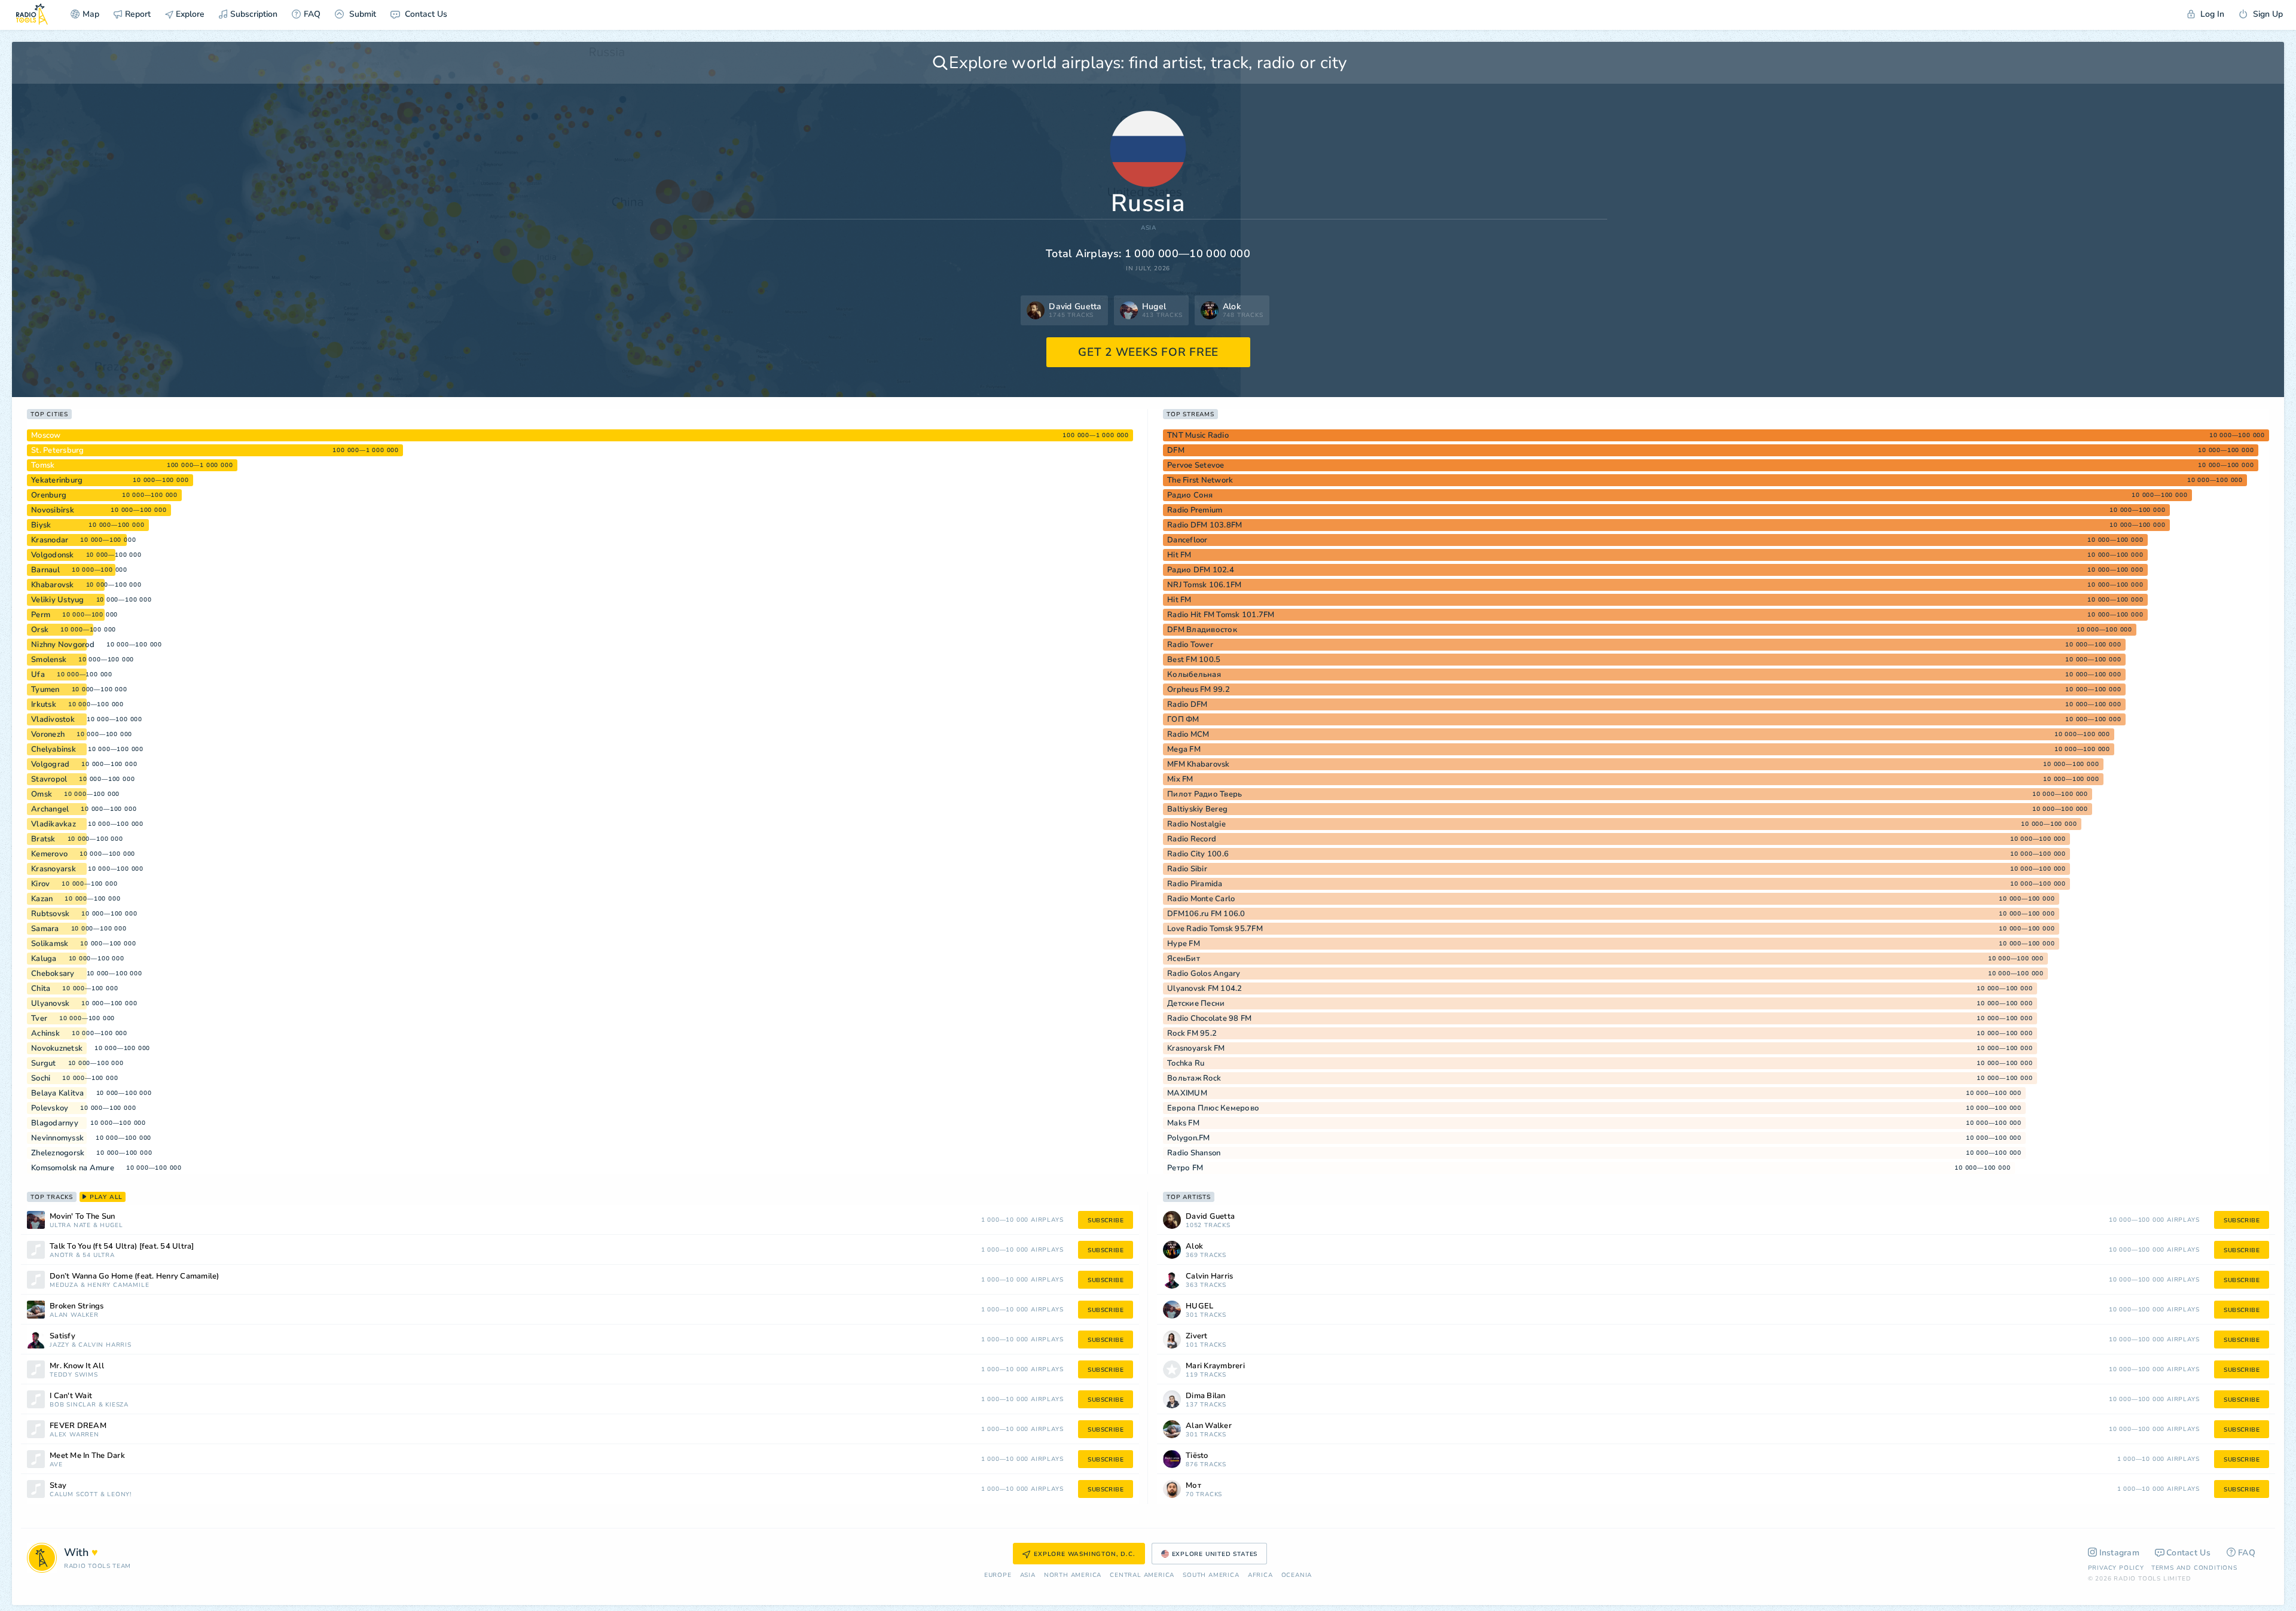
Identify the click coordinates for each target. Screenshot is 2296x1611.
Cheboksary (53, 974)
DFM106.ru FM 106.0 (1206, 914)
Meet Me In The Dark (87, 1456)
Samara (45, 929)
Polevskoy (50, 1108)
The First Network (1200, 480)
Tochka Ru (1186, 1063)
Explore (189, 14)
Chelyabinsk (54, 749)
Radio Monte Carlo (1201, 899)
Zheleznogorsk (58, 1153)
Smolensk (49, 660)
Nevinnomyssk (57, 1138)
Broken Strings (77, 1306)
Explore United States (1215, 1554)
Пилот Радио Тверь (1205, 794)
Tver (39, 1018)
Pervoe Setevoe (1196, 465)
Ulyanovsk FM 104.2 (1205, 988)
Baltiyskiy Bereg (1197, 809)
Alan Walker (74, 1315)
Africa (1260, 1575)
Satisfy (62, 1336)
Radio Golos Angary (1204, 974)
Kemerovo (49, 854)
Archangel (50, 809)
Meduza (64, 1285)
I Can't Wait (71, 1396)
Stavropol (49, 779)
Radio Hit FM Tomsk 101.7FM (1221, 615)
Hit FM (1179, 555)
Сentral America (1142, 1575)
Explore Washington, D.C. (1084, 1554)
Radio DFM (1187, 704)
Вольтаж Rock (1194, 1078)
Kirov (40, 884)
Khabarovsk (53, 585)
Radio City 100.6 (1198, 854)
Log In (2211, 14)
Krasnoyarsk (54, 869)
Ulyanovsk (50, 1003)
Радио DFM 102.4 (1201, 570)
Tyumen (45, 689)
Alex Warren (74, 1435)
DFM (1176, 450)
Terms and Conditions (2194, 1568)
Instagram (2120, 1553)
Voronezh (48, 734)
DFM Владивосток (1202, 630)
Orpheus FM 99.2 (1199, 689)
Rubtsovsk (50, 914)
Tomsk (43, 465)
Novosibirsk (53, 510)
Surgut (44, 1063)
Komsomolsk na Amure (73, 1168)
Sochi (41, 1078)
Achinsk (45, 1033)
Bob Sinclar (73, 1405)
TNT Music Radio (1198, 435)
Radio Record (1192, 839)
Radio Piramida (1195, 884)
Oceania (1297, 1575)
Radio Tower (1190, 645)
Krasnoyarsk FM (1196, 1048)
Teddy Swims (74, 1375)
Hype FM (1184, 944)
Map (91, 14)
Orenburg (49, 495)
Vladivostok (53, 719)
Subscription (254, 14)
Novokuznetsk (57, 1048)
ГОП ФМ (1183, 719)
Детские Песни (1196, 1003)
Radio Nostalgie (1196, 824)
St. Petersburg (58, 450)
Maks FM (1183, 1123)
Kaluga (44, 959)
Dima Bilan (1206, 1396)
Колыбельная (1194, 675)
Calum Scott (74, 1495)
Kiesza (117, 1405)
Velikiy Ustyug (58, 600)
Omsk (42, 794)
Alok (1194, 1247)
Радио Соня (1190, 495)
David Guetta (1210, 1217)
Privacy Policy (2116, 1568)
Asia (1149, 228)
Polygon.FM (1189, 1138)
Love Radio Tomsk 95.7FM (1215, 929)
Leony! (119, 1495)
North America (1073, 1575)
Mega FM (1184, 749)
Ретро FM (1185, 1168)
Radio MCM (1188, 734)
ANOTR (62, 1255)
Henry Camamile (118, 1285)
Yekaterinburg (57, 480)
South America (1211, 1575)
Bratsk (43, 839)
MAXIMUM (1187, 1093)
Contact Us (425, 14)
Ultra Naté (70, 1226)
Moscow (46, 435)
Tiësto (1197, 1456)
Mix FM (1180, 779)
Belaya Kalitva (58, 1093)
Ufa (38, 675)
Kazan (42, 899)
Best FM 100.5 (1194, 660)
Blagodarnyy (55, 1123)
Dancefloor (1187, 540)
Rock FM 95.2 (1192, 1033)
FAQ (312, 14)
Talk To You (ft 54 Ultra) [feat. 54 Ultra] (122, 1247)
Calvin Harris (105, 1345)
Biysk (41, 525)
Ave (56, 1465)
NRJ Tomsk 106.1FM (1204, 585)
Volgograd (50, 764)
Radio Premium (1195, 510)
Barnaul (45, 570)
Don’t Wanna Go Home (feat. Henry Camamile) (135, 1276)
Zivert (1197, 1336)
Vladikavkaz (54, 824)
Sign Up (2267, 14)
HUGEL (111, 1226)
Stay (58, 1486)
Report (138, 14)
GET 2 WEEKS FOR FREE (1148, 352)
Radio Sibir (1187, 869)
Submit (361, 14)
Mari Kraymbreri (1215, 1366)
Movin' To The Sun (82, 1217)
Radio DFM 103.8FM (1205, 525)
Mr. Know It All (77, 1366)
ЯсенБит (1184, 959)
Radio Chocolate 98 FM (1209, 1018)
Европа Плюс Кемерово (1213, 1108)
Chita (41, 988)
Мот (1193, 1486)
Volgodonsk (53, 555)
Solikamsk (50, 944)
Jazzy (59, 1345)
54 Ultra (98, 1255)
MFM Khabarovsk (1199, 764)
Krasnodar (50, 540)
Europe (998, 1575)
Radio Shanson (1194, 1153)
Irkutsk (44, 704)
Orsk (40, 630)
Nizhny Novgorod (63, 645)
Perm (41, 615)
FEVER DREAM (78, 1426)
